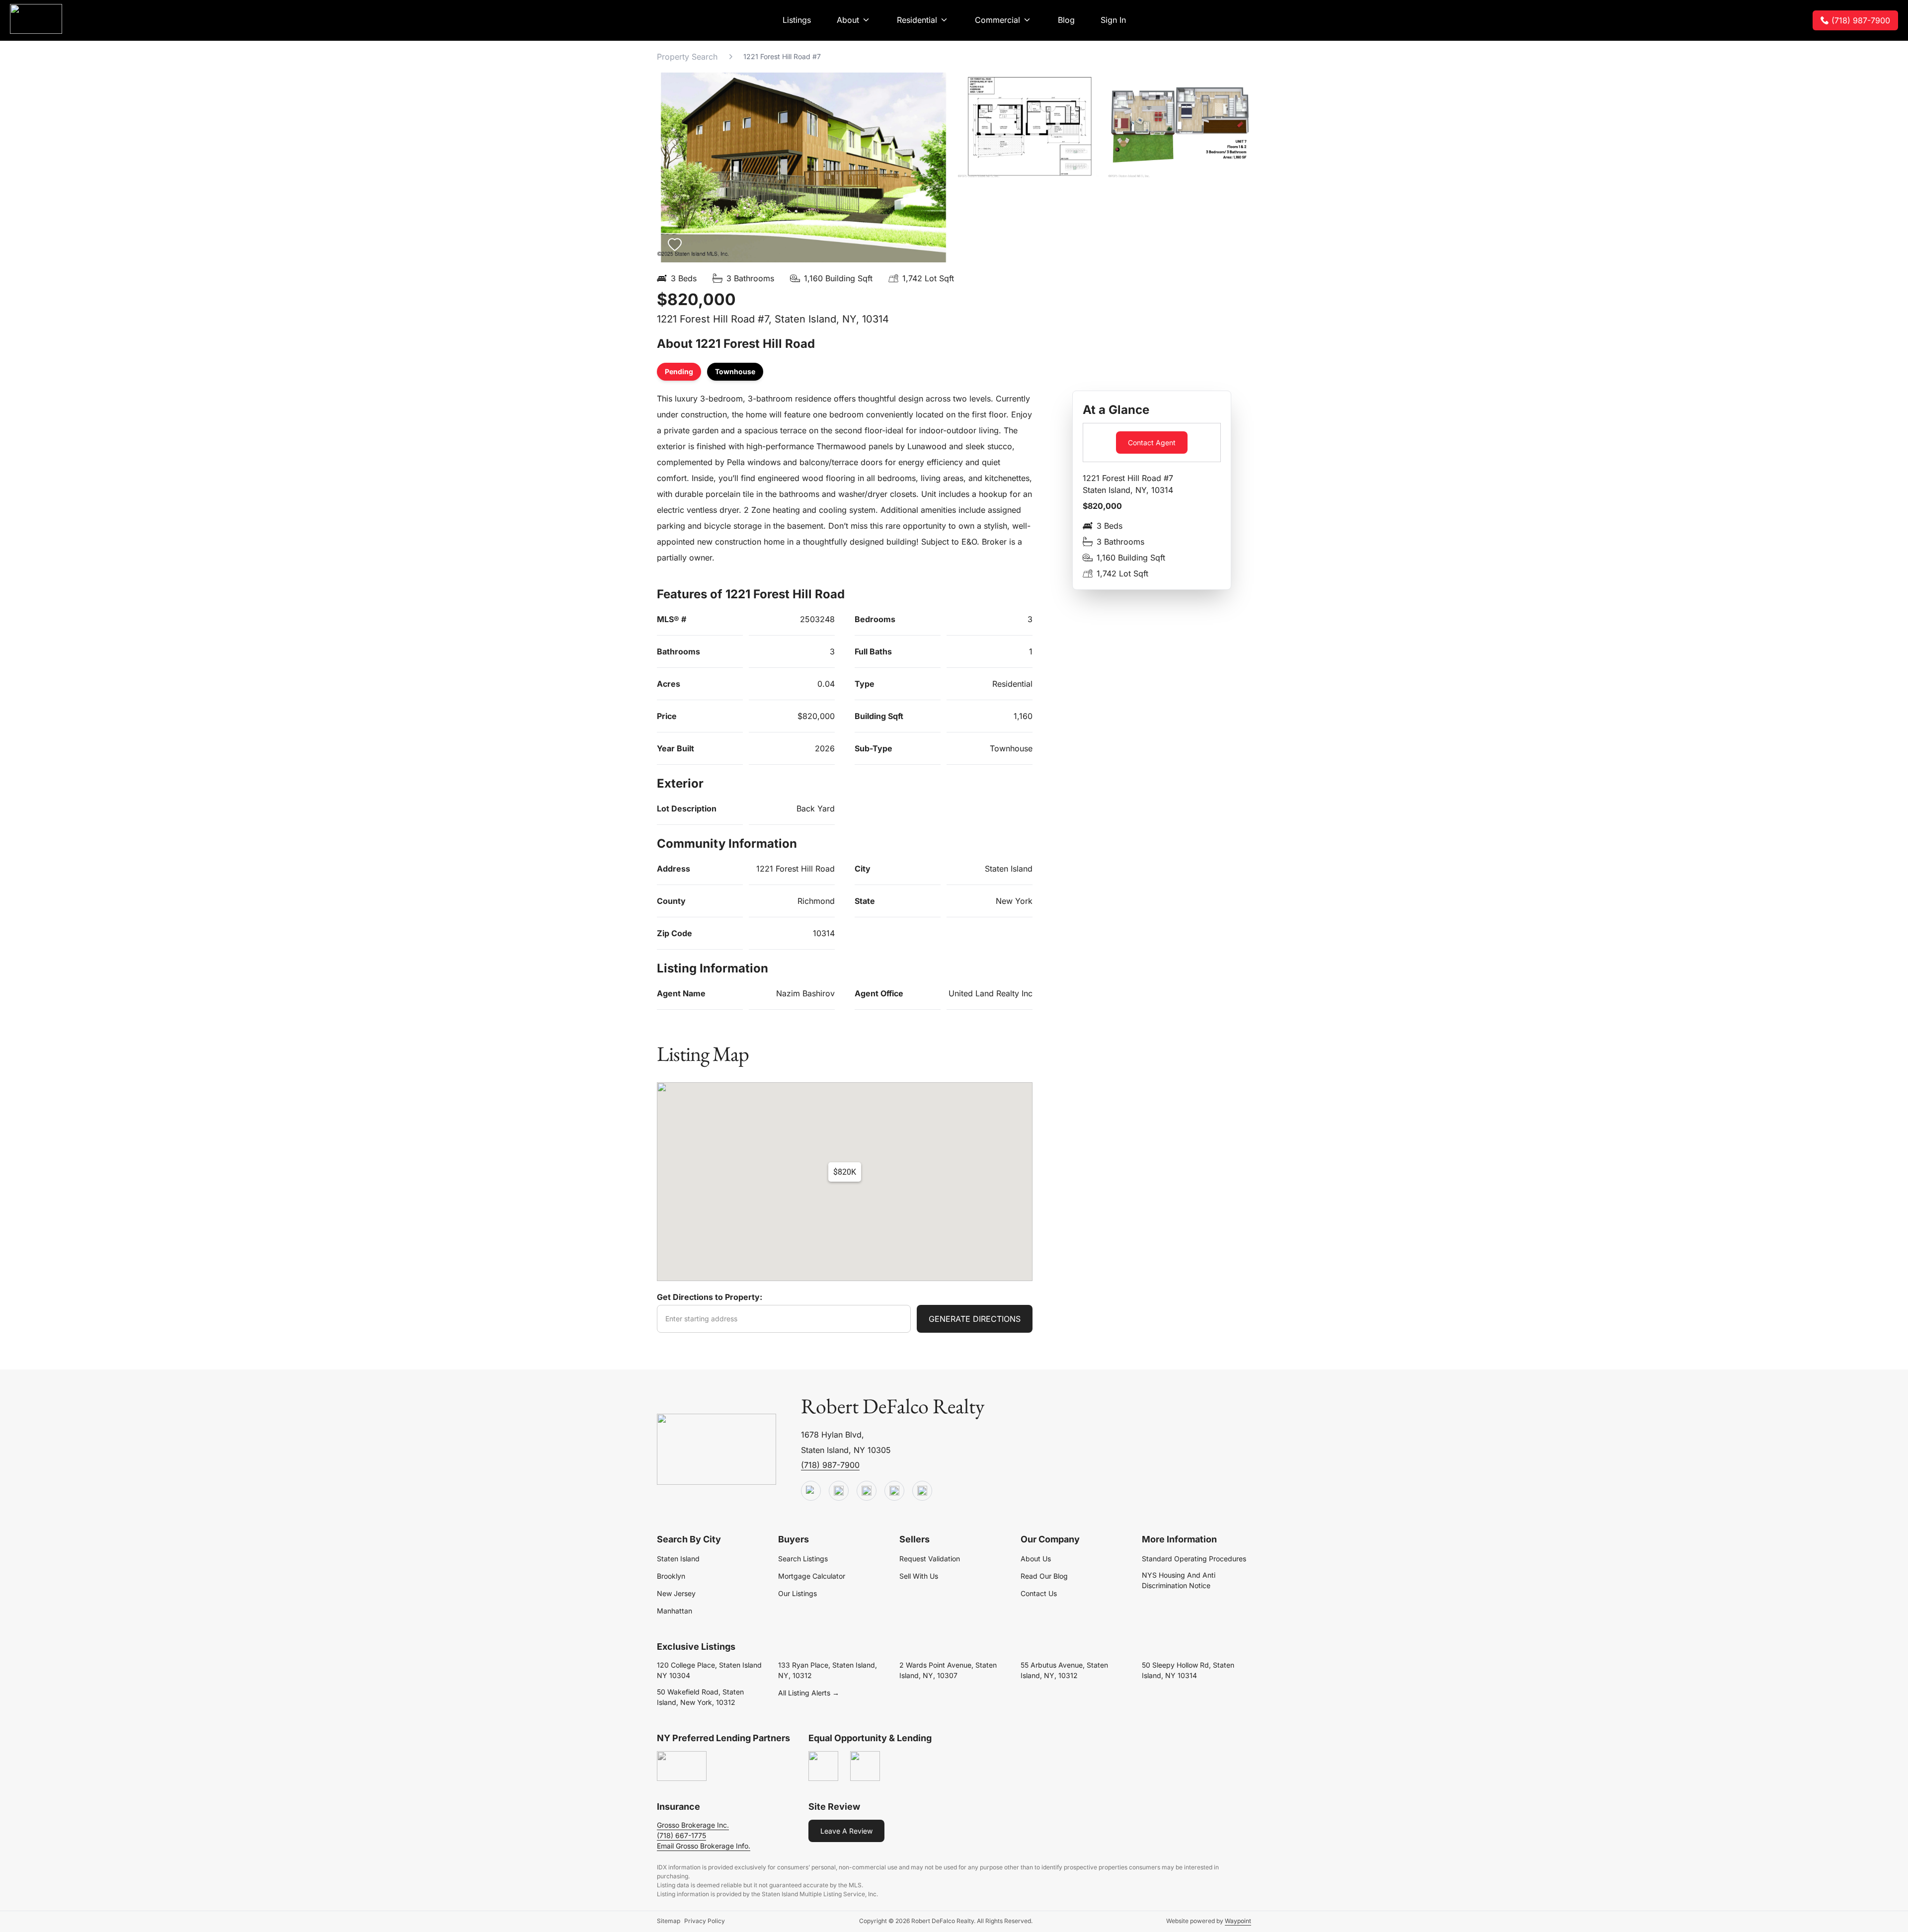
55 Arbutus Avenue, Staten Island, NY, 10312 (1064, 1670)
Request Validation (930, 1559)
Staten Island (678, 1559)
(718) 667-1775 (681, 1835)
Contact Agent (1152, 443)
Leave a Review (846, 1831)
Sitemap (669, 1921)
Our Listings (797, 1593)
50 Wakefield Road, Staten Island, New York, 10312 (700, 1697)
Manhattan (675, 1611)
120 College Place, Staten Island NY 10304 (709, 1670)
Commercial (997, 20)
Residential (917, 20)
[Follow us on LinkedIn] (894, 1491)
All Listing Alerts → (809, 1693)
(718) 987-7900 (1861, 20)
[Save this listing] (675, 244)
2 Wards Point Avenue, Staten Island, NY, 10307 (948, 1670)
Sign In (1113, 20)
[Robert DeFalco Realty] (36, 19)
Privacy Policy (705, 1921)
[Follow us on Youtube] (811, 1491)
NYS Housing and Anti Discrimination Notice (1179, 1580)
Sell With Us (919, 1576)
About (848, 20)
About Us (1036, 1559)
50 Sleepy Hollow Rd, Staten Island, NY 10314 (1188, 1670)
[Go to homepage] (716, 1450)
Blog (1066, 20)
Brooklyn (671, 1576)
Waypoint (1238, 1921)
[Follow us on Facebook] (867, 1491)
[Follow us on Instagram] (922, 1491)
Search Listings (803, 1559)
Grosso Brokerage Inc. (693, 1825)
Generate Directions (975, 1319)
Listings (797, 20)
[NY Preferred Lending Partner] (682, 1767)
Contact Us (1039, 1593)
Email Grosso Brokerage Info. (704, 1846)
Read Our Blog (1044, 1576)
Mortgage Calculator (812, 1576)
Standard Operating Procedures (1194, 1559)
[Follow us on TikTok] (839, 1491)
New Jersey (676, 1593)
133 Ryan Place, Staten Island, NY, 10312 (828, 1670)
